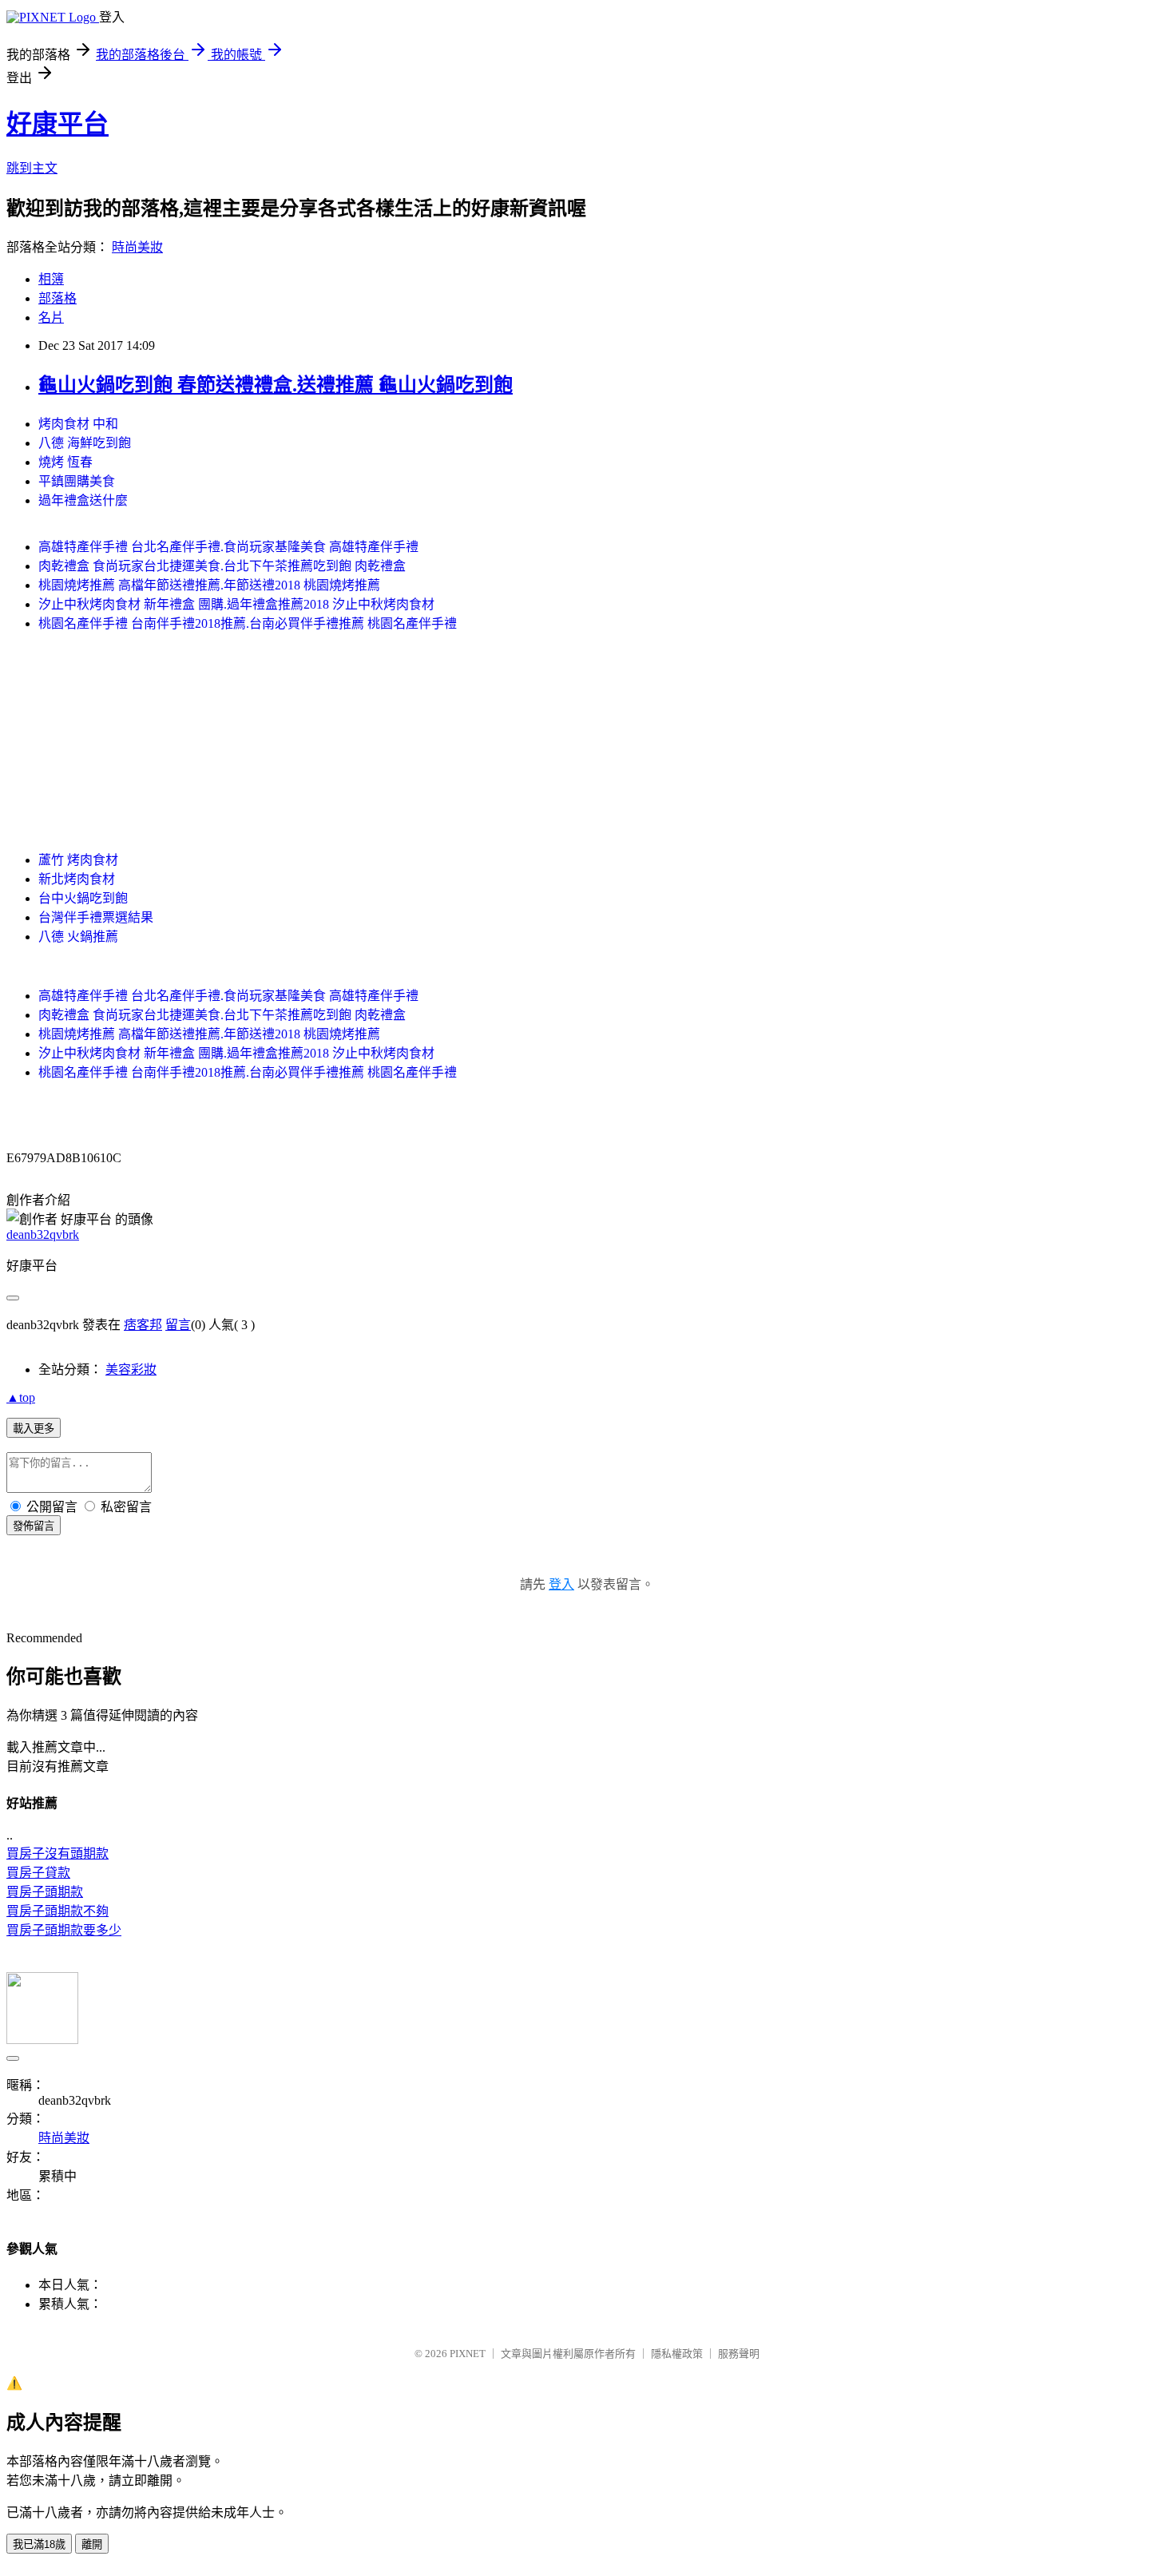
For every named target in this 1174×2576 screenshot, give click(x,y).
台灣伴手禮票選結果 (96, 917)
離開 (92, 2544)
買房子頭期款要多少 (64, 1930)
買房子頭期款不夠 (58, 1911)
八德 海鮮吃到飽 (85, 443)
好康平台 (58, 124)
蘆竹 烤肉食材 (78, 860)
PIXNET (468, 2354)
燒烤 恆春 (65, 462)
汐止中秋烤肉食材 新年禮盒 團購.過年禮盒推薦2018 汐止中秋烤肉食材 (236, 604)
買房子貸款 (38, 1873)
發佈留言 (34, 1526)
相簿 (51, 279)
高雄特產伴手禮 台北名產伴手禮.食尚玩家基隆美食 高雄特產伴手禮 (228, 547)
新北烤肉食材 (77, 879)
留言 (178, 1325)
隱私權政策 (677, 2354)
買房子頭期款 (45, 1892)
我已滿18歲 (39, 2544)
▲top (21, 1397)
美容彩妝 (131, 1369)
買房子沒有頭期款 (58, 1854)
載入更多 (34, 1429)
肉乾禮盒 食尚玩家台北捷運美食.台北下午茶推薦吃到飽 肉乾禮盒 (222, 566)
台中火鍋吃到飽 (83, 898)
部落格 (58, 298)
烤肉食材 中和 (78, 424)
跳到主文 (32, 168)
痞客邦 (143, 1325)
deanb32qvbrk (43, 1234)
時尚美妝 (137, 247)
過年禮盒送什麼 (83, 500)
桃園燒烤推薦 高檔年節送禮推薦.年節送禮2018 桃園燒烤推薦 (209, 585)
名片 (51, 318)
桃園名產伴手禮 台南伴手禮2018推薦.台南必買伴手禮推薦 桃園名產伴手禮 (248, 623)
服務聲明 (739, 2354)
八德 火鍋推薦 (78, 937)
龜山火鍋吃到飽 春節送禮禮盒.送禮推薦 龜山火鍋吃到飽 (276, 385)
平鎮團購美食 (77, 481)
